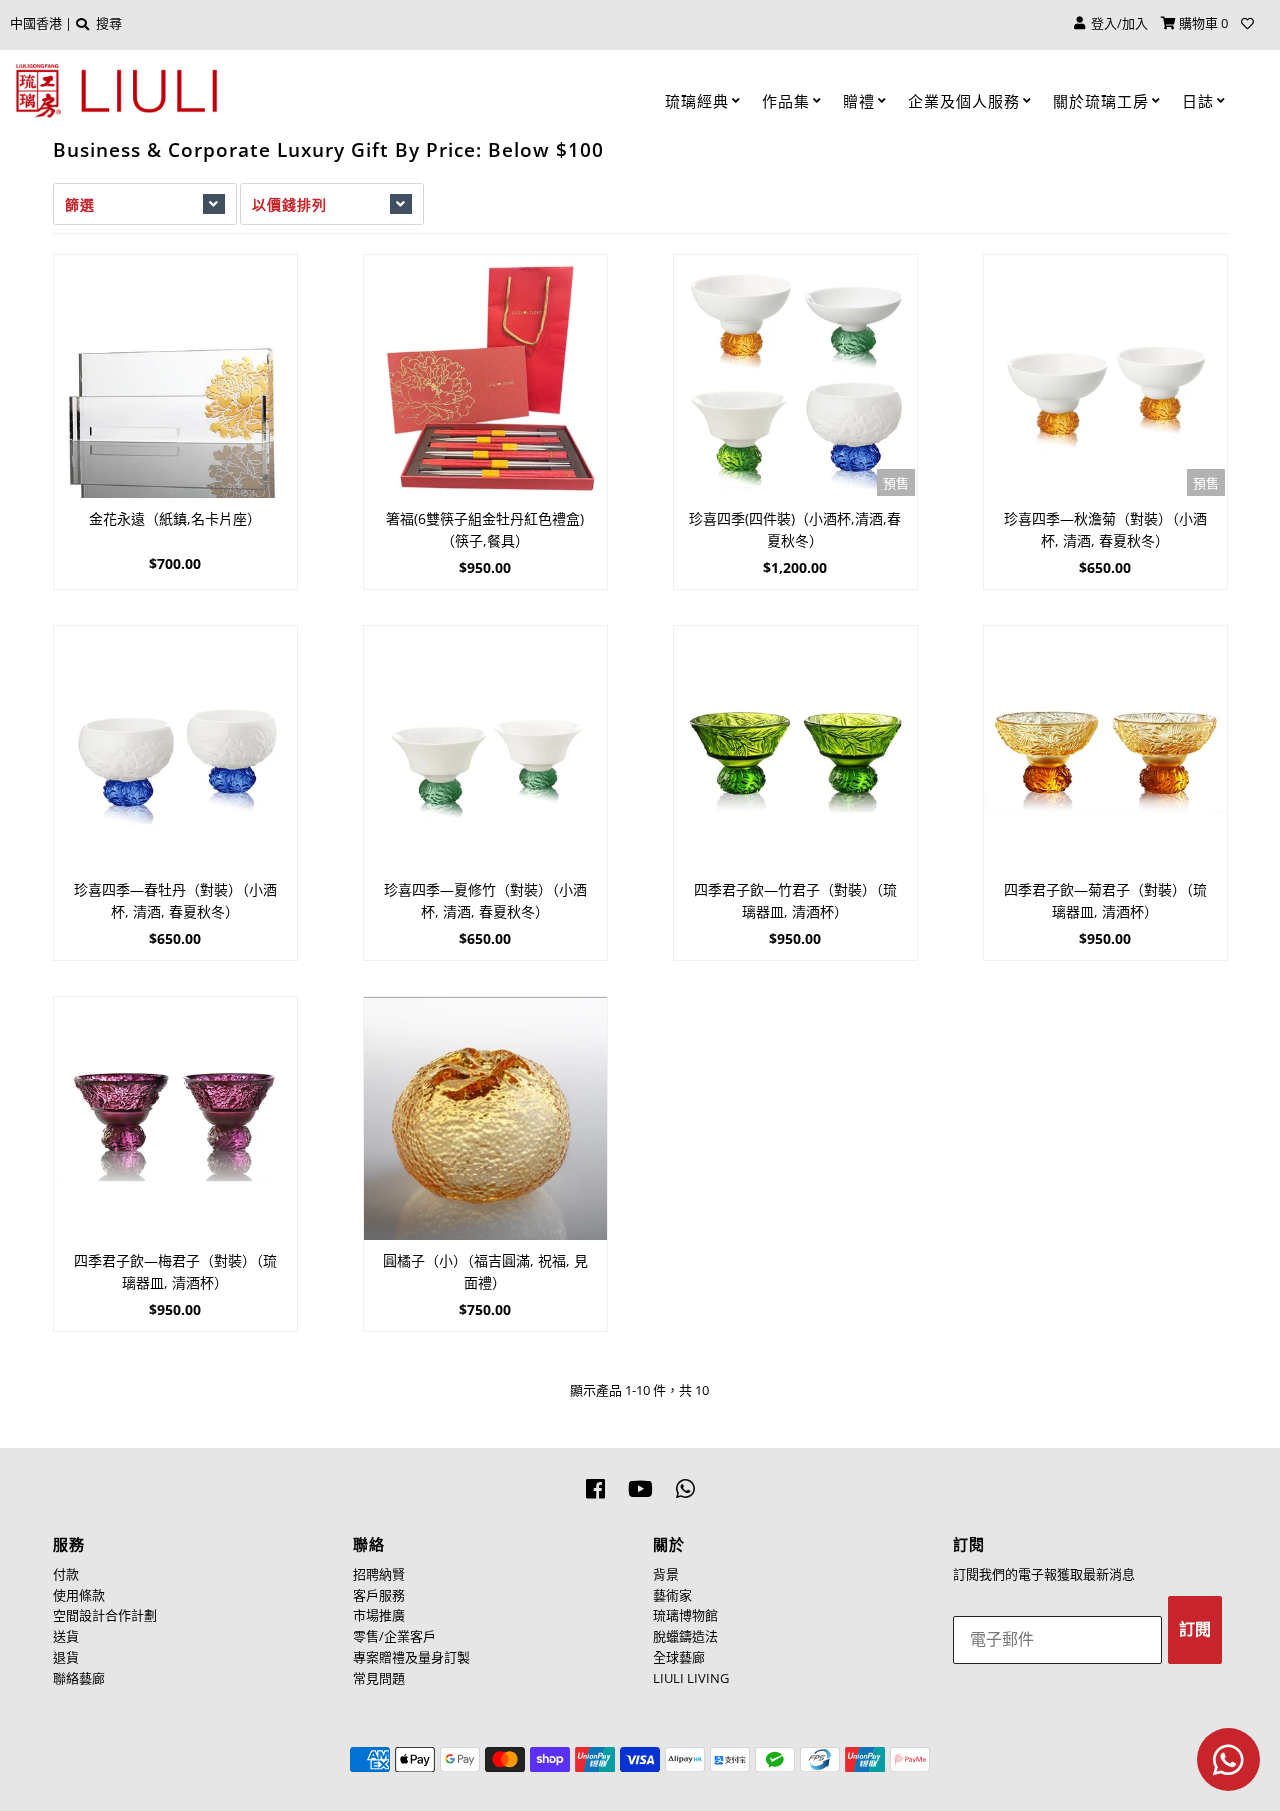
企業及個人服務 (964, 101)
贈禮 (859, 101)
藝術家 (672, 1595)
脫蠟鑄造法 (685, 1636)
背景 (666, 1574)
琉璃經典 (697, 101)
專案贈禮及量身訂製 (411, 1657)
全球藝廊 (679, 1657)
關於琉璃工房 (1101, 101)
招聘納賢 (379, 1574)
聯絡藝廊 (79, 1678)
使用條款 (79, 1595)
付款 (66, 1574)
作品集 (786, 101)
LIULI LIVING (691, 1678)
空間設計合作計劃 (105, 1615)
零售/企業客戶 (394, 1636)
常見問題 (379, 1678)
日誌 (1198, 101)
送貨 (66, 1636)
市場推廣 (379, 1615)
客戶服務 (379, 1595)
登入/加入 (1116, 23)
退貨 (66, 1657)
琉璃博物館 (685, 1615)
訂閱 (1195, 1629)
